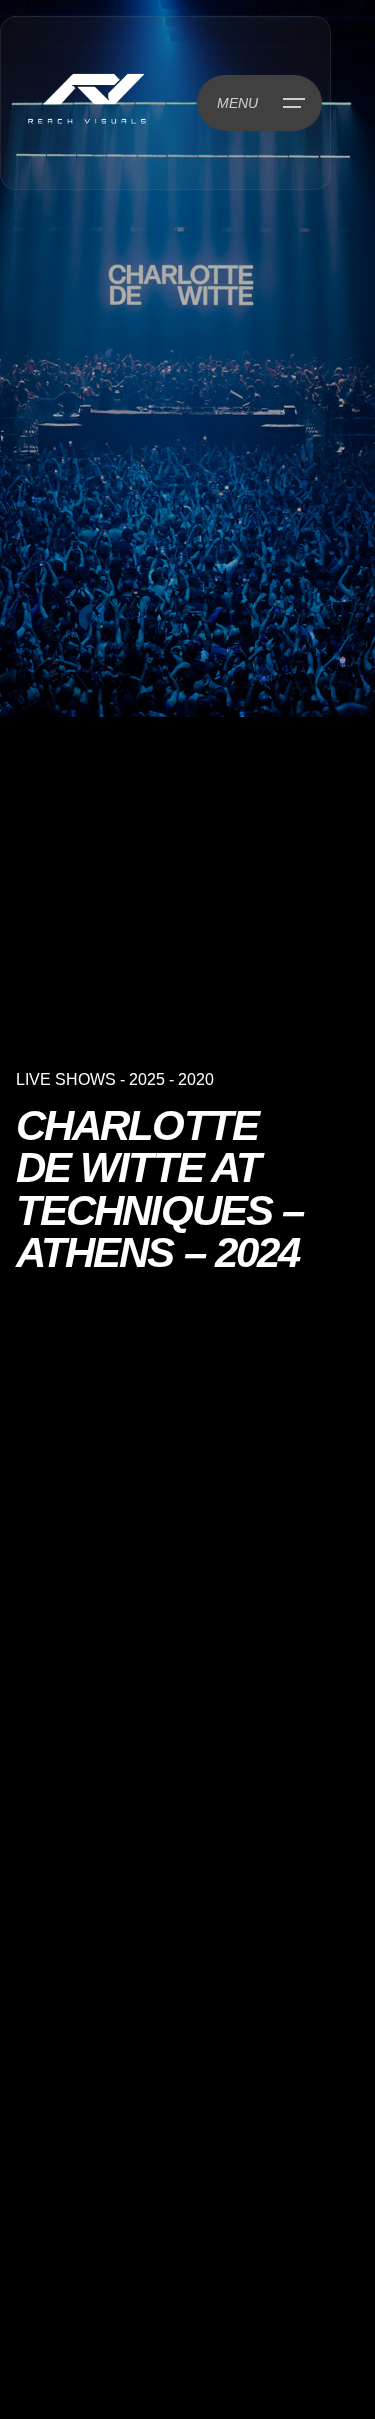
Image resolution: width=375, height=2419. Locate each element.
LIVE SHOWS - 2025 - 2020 (115, 1079)
